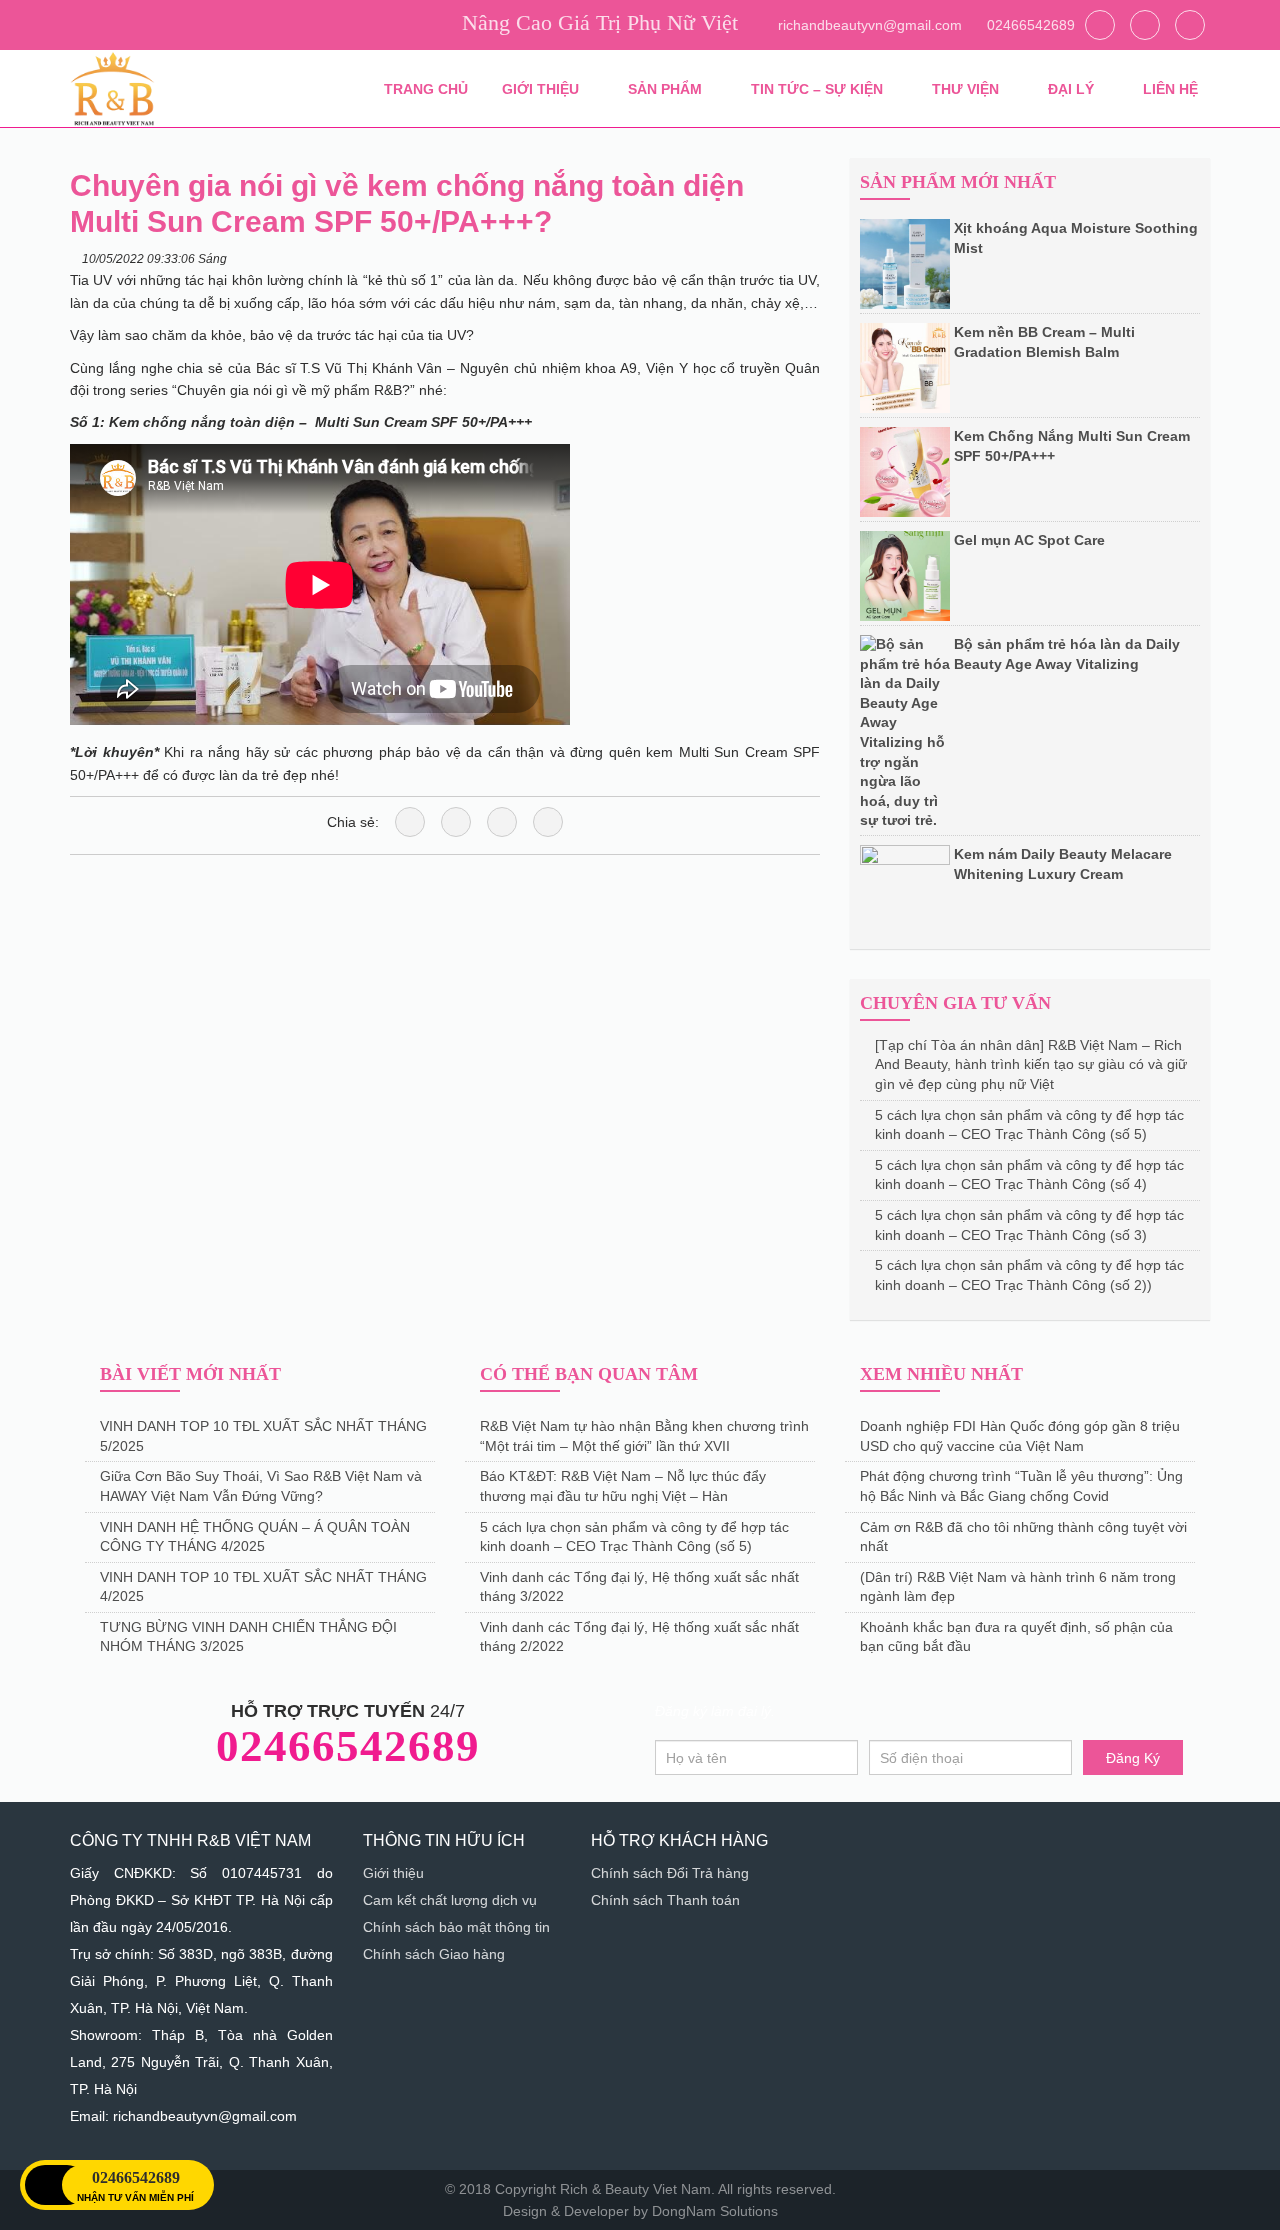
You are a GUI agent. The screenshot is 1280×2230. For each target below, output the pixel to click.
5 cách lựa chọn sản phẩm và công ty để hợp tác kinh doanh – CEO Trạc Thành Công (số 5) (1029, 1125)
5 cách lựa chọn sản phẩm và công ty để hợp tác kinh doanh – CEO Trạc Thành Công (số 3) (1029, 1225)
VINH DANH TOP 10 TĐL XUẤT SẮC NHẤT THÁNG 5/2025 (263, 1436)
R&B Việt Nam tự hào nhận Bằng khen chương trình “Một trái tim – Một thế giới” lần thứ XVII (644, 1436)
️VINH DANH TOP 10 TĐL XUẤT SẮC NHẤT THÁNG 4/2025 (263, 1587)
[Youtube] (1145, 25)
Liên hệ (1170, 89)
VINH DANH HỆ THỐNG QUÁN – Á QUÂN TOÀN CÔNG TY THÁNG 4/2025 (255, 1537)
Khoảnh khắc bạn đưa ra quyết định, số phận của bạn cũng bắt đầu (1016, 1637)
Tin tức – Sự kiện (819, 89)
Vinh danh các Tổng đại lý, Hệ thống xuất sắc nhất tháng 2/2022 (639, 1637)
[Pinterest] (502, 822)
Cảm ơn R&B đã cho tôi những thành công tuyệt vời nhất (1023, 1537)
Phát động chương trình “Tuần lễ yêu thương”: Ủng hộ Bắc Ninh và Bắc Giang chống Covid (1021, 1486)
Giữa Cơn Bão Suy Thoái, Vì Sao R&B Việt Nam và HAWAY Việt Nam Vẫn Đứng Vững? (261, 1486)
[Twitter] (1100, 25)
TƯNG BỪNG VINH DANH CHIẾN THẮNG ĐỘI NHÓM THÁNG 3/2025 (248, 1637)
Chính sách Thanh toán (665, 1900)
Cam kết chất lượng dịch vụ (450, 1900)
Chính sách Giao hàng (434, 1954)
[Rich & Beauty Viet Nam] (112, 88)
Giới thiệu (542, 89)
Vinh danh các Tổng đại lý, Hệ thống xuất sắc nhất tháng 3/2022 (639, 1587)
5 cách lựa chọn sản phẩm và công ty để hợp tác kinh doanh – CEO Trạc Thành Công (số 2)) (1029, 1275)
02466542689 (1029, 25)
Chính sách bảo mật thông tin (456, 1927)
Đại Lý (1073, 89)
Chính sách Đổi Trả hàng (670, 1873)
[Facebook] (1190, 25)
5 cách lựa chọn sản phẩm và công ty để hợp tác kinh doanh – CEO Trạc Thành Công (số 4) (1029, 1175)
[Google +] (548, 822)
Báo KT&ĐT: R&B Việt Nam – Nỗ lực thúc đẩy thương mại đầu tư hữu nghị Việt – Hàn (623, 1486)
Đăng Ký (1133, 1758)
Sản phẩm (667, 89)
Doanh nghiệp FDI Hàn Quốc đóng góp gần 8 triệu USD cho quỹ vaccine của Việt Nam (1020, 1436)
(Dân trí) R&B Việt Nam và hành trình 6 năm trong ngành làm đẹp (1018, 1587)
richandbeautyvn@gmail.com (868, 25)
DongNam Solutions (715, 2211)
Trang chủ (426, 89)
